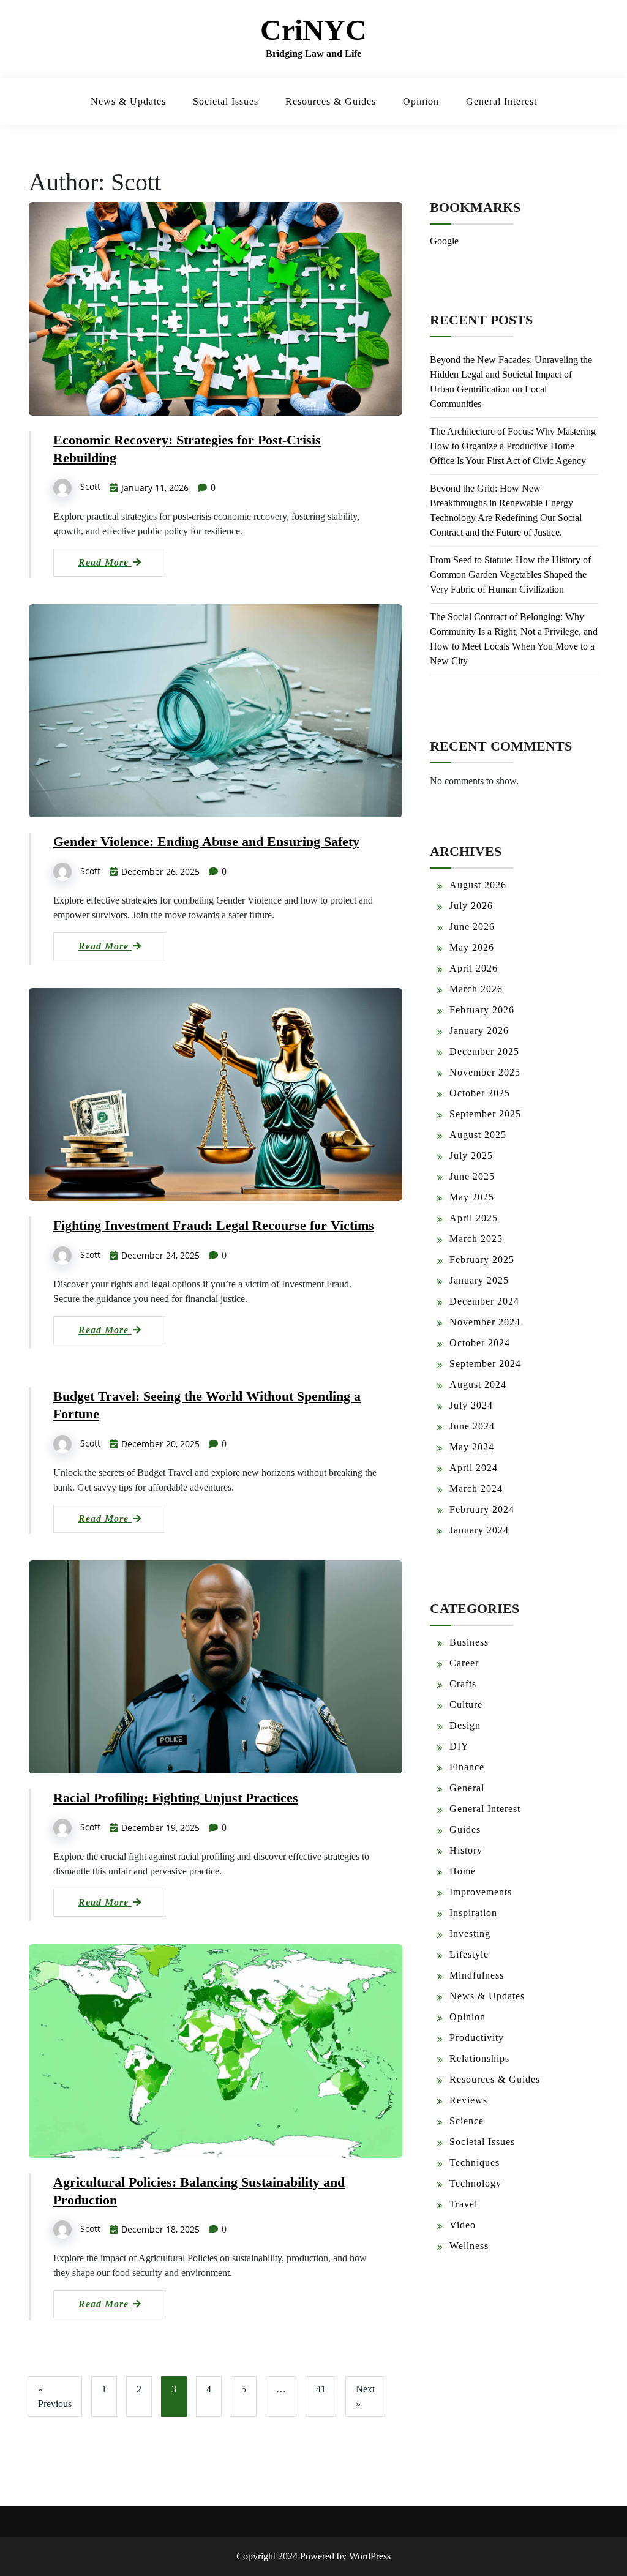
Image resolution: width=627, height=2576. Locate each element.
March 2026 (476, 989)
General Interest (501, 101)
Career (464, 1663)
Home (463, 1871)
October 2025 (480, 1093)
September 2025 (485, 1114)
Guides (465, 1829)
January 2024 (479, 1530)
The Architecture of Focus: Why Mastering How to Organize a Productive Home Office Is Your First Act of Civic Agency (513, 446)
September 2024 (485, 1364)
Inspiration (473, 1913)
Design (465, 1725)
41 (321, 2389)
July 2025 (471, 1155)
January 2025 (479, 1280)
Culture (466, 1705)
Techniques (475, 2162)
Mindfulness (477, 1975)
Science (467, 2121)
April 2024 (474, 1468)
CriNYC (313, 30)
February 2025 (482, 1260)
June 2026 (472, 927)
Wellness (469, 2246)
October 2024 (480, 1343)
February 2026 (482, 1010)
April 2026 (474, 968)
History (466, 1850)
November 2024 (485, 1322)
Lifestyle (469, 1954)
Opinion (421, 101)
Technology (475, 2183)
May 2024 (472, 1447)
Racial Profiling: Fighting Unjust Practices (176, 1798)
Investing (470, 1934)
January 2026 (479, 1031)
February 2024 (482, 1509)
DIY (459, 1746)
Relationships (479, 2058)
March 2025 (476, 1239)
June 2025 (472, 1176)
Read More (105, 562)
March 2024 (476, 1488)
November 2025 (485, 1072)
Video (463, 2225)
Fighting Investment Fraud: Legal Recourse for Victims (214, 1225)
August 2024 (478, 1384)
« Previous (55, 2396)
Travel (464, 2204)
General (467, 1788)
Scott (90, 486)
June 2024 (472, 1426)
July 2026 (471, 906)
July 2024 (471, 1405)
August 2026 (478, 885)
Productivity (477, 2038)
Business (469, 1642)
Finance (467, 1767)
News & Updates (128, 101)
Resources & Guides (331, 101)
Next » (365, 2396)
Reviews (468, 2100)
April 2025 (474, 1218)
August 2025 (478, 1135)
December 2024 (484, 1301)
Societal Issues (226, 101)
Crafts (463, 1684)
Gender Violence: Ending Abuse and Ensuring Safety (206, 841)
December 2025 (484, 1051)
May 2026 (472, 947)
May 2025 (472, 1197)
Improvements (481, 1892)
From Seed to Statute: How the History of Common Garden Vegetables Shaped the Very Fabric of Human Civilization (510, 575)
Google (444, 241)
